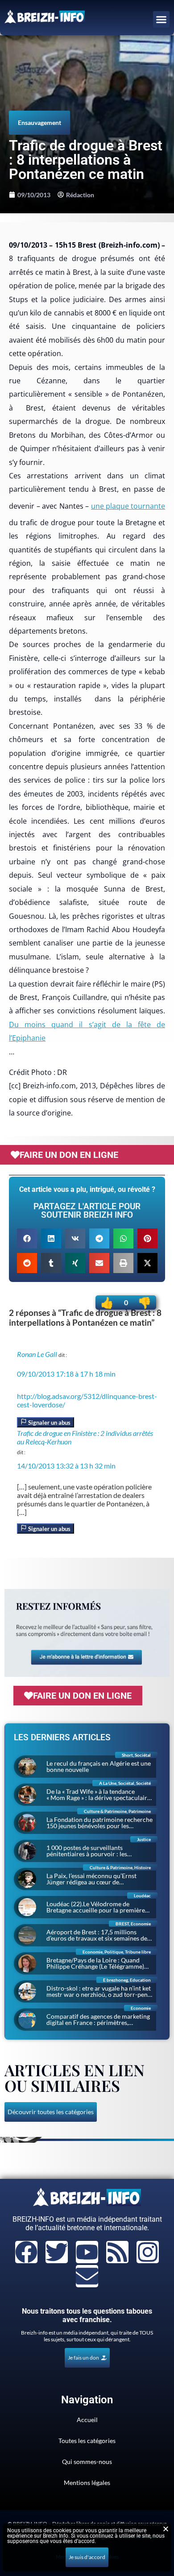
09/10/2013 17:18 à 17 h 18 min (66, 1374)
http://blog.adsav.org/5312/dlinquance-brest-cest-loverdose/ (87, 1400)
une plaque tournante (128, 506)
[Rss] (117, 2252)
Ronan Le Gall (37, 1354)
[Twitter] (57, 2252)
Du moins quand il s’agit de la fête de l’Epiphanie (87, 1031)
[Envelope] (87, 2276)
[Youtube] (87, 2252)
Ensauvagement (39, 122)
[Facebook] (26, 2252)
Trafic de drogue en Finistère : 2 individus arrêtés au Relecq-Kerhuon (85, 1437)
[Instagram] (148, 2252)
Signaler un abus (49, 1423)
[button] (162, 20)
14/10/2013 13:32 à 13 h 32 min (66, 1466)
